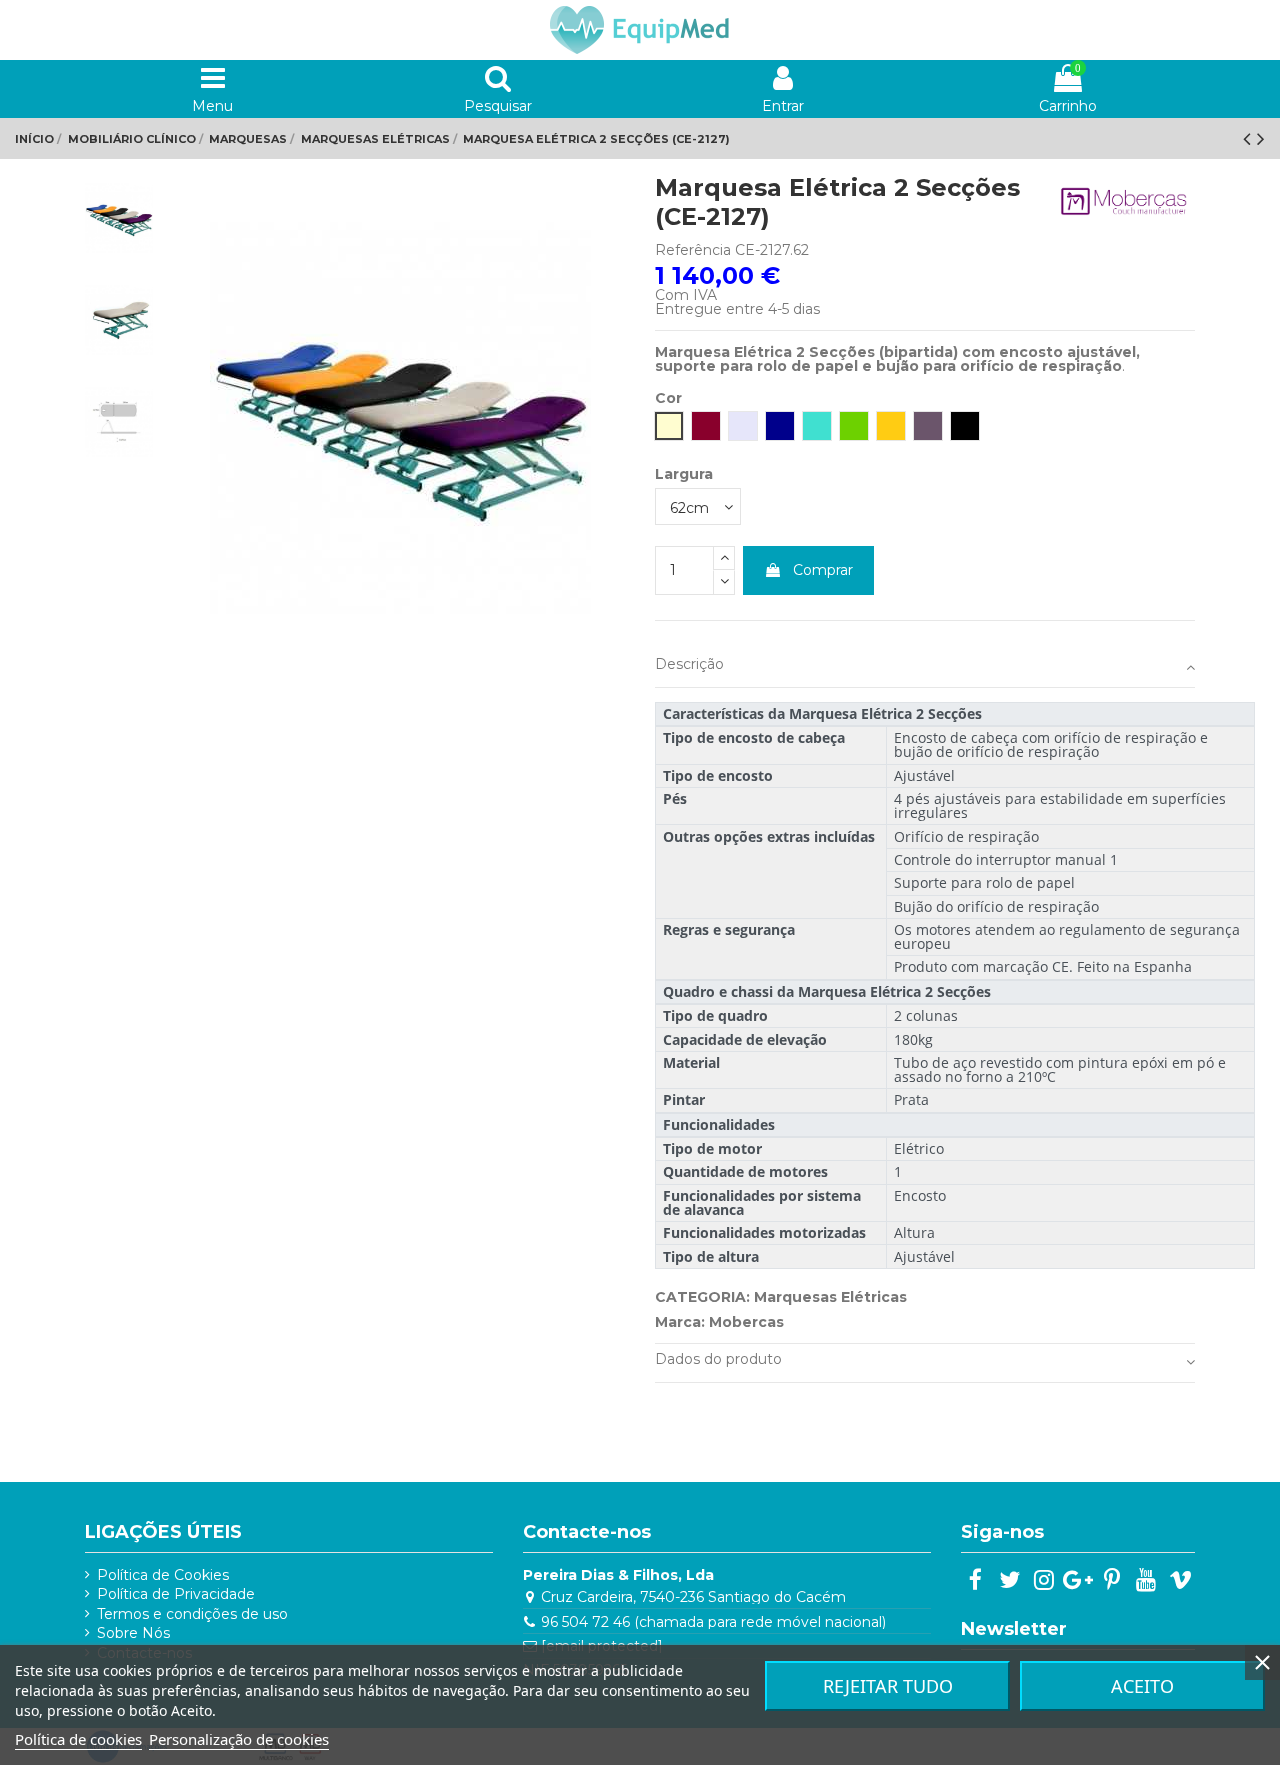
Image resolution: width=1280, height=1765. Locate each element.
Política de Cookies (163, 1575)
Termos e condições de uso (192, 1614)
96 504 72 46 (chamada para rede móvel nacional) (713, 1622)
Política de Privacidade (176, 1594)
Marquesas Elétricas (830, 1297)
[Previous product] (1250, 138)
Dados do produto (718, 1359)
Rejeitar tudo (888, 1686)
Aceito (1142, 1686)
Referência (693, 250)
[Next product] (1261, 138)
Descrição (689, 664)
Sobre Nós (133, 1633)
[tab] (925, 668)
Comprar (823, 570)
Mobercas (746, 1322)
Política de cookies (78, 1739)
